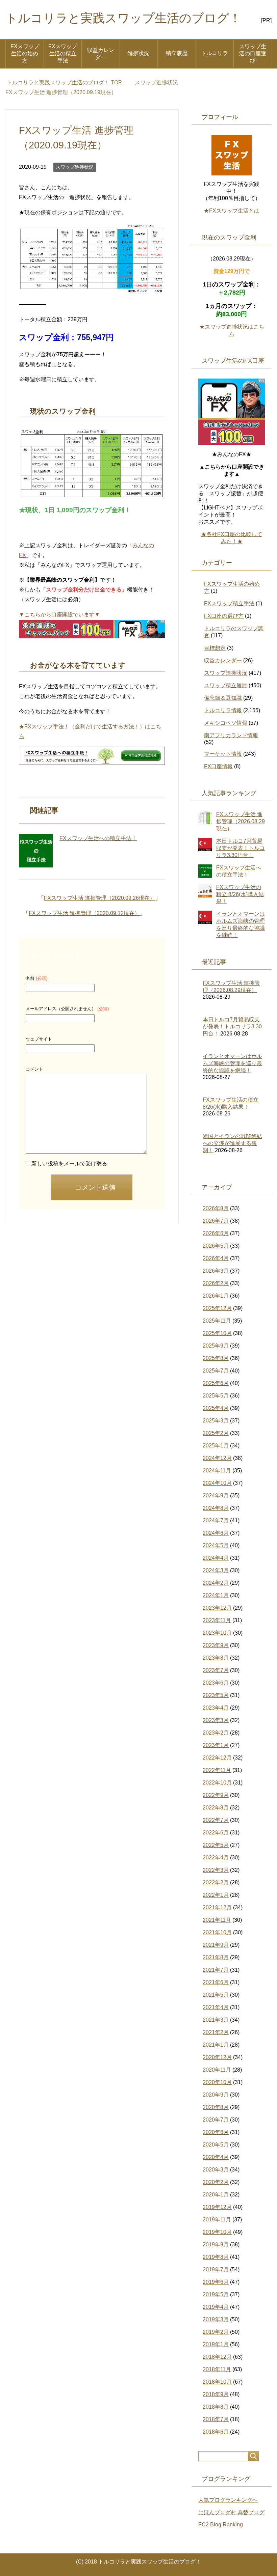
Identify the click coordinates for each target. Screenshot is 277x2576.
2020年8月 (216, 2107)
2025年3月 (216, 1421)
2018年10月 (217, 2382)
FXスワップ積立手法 (229, 603)
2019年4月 (216, 2307)
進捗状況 (138, 53)
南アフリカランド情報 (231, 735)
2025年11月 (217, 1321)
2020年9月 (216, 2095)
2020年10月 (217, 2082)
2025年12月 (217, 1308)
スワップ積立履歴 (226, 685)
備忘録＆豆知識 (223, 698)
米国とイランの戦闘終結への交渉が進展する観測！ (232, 1143)
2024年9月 (216, 1495)
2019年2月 (216, 2332)
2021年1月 (216, 2045)
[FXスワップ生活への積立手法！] (36, 851)
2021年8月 (216, 1957)
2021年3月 (216, 2020)
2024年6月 (216, 1533)
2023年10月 (217, 1633)
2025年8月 (216, 1358)
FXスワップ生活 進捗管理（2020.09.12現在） (84, 913)
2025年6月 (216, 1383)
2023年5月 (216, 1695)
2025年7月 (216, 1371)
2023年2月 (216, 1733)
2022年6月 (216, 1833)
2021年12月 (217, 1907)
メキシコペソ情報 (226, 723)
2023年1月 (216, 1745)
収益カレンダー (101, 54)
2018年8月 (216, 2407)
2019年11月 (217, 2220)
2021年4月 (216, 2007)
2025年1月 (216, 1446)
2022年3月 (216, 1870)
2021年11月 (217, 1920)
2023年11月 (217, 1620)
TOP (68, 82)
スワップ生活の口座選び (253, 53)
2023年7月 (216, 1670)
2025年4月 (216, 1408)
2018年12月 (217, 2357)
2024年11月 (217, 1471)
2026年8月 (216, 1208)
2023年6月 (216, 1683)
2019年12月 (217, 2207)
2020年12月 (217, 2057)
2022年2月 (216, 1882)
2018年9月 (216, 2394)
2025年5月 (216, 1396)
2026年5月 (216, 1246)
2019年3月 (216, 2319)
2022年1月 (216, 1895)
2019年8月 (216, 2257)
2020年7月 (216, 2120)
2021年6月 (216, 1982)
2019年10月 (217, 2232)
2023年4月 (216, 1708)
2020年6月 (216, 2132)
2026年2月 (216, 1283)
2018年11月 (217, 2369)
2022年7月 (216, 1820)
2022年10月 (217, 1783)
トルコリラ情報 (223, 710)
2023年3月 (216, 1720)
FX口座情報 (218, 766)
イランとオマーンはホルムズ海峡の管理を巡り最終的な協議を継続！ (232, 1063)
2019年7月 (216, 2269)
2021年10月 (217, 1932)
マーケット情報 (223, 754)
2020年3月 (216, 2170)
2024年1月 (216, 1595)
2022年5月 (216, 1845)
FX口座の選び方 (224, 616)
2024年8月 (216, 1508)
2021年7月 (216, 1970)
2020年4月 (216, 2157)
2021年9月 (216, 1945)
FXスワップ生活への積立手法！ (98, 838)
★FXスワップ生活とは (232, 211)
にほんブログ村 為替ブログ (231, 2512)
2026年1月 (216, 1296)
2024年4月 (216, 1558)
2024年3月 (216, 1570)
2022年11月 (217, 1770)
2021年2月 (216, 2032)
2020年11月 (217, 2070)
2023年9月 (216, 1645)
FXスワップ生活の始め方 (25, 53)
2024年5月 (216, 1545)
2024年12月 (217, 1458)
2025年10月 (217, 1333)
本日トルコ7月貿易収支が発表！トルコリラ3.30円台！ (241, 848)
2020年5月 (216, 2145)
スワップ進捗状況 (75, 167)
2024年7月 (216, 1520)
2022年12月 (217, 1758)
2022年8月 (216, 1808)
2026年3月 (216, 1271)
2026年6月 (216, 1233)
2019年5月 (216, 2294)
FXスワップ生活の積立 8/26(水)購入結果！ (240, 894)
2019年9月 (216, 2245)
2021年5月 (216, 1995)
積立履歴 (177, 53)
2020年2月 (216, 2182)
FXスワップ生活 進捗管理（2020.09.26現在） (99, 898)
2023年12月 (217, 1608)
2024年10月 (217, 1483)
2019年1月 (216, 2344)
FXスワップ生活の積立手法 (63, 53)
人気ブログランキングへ (228, 2500)
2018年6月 (216, 2432)
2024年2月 (216, 1583)
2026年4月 (216, 1258)
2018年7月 (216, 2419)
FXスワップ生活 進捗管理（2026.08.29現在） (241, 821)
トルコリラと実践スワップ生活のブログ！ (123, 18)
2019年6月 (216, 2282)
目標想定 (215, 648)
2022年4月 (216, 1858)
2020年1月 (216, 2195)
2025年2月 (216, 1433)
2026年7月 (216, 1221)
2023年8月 (216, 1658)
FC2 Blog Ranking (221, 2525)
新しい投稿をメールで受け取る (69, 1164)
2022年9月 (216, 1795)
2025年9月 (216, 1346)
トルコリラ (215, 53)
